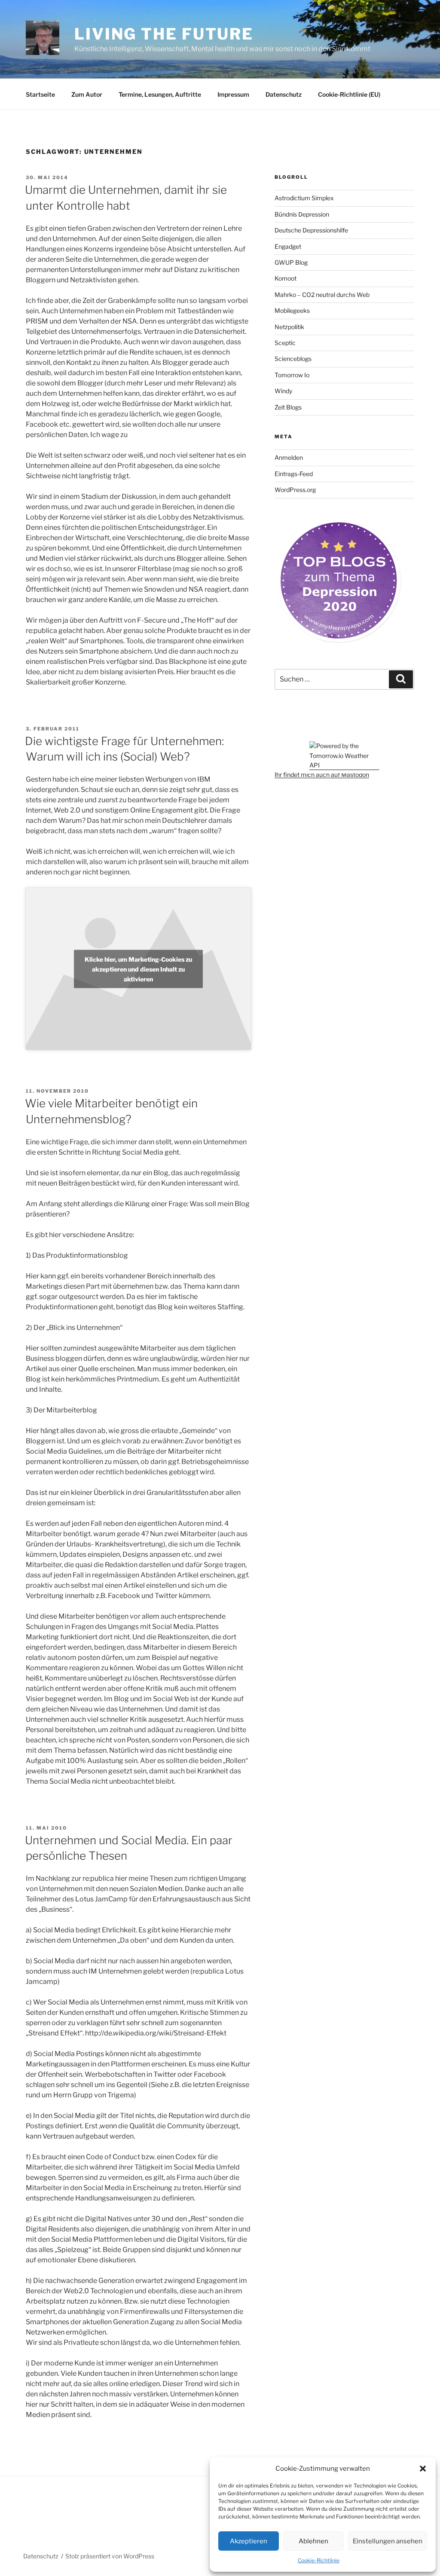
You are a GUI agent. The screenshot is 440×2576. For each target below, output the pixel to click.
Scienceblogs (293, 359)
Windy (283, 391)
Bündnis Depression (302, 214)
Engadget (288, 246)
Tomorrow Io (292, 375)
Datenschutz (284, 94)
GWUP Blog (291, 262)
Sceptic (285, 343)
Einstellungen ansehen (388, 2541)
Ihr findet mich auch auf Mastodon (322, 775)
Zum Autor (87, 94)
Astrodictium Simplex (304, 198)
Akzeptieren (249, 2541)
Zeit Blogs (288, 407)
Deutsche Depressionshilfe (311, 230)
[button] (423, 2469)
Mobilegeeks (292, 310)
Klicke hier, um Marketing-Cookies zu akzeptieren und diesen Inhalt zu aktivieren (138, 969)
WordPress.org (295, 490)
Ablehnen (313, 2541)
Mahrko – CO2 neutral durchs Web (322, 295)
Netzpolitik (289, 327)
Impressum (233, 94)
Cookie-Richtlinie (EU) (349, 94)
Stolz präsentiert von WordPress (110, 2556)
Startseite (40, 94)
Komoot (286, 278)
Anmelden (289, 457)
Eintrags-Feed (294, 474)
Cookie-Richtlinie (319, 2560)
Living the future (164, 34)
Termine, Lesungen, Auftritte (160, 94)
